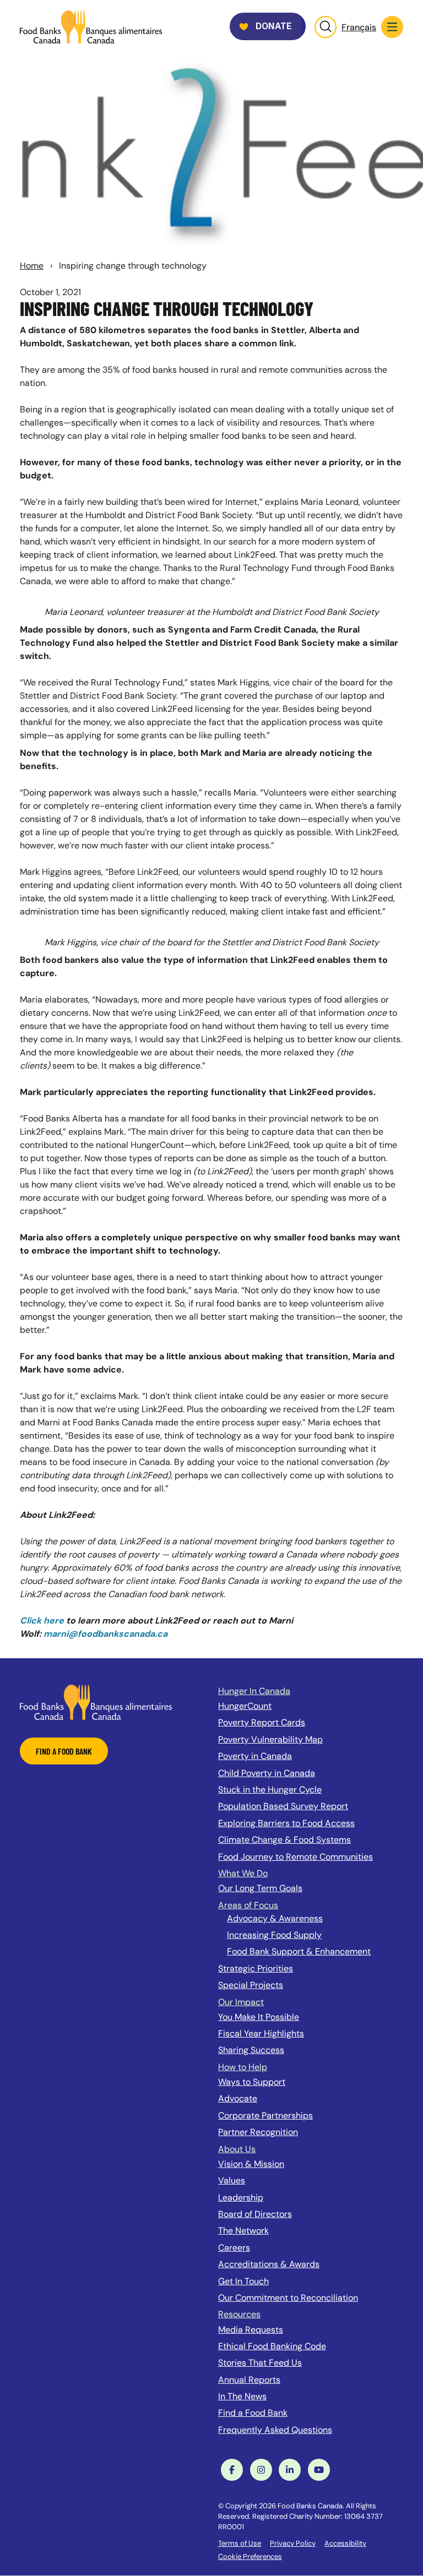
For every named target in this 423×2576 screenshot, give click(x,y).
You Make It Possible (259, 2017)
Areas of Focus (248, 1905)
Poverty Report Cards (262, 1722)
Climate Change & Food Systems (284, 1840)
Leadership (241, 2198)
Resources (239, 2314)
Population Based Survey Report (283, 1806)
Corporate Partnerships (265, 2115)
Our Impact (241, 2002)
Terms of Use (240, 2543)
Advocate (238, 2098)
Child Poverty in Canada (267, 1773)
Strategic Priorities (256, 1968)
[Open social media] (232, 2470)
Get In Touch (243, 2281)
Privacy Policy (293, 2543)
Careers (234, 2248)
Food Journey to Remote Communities (295, 1857)
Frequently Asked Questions (275, 2430)
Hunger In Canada (254, 1691)
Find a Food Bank (253, 2413)
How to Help (243, 2067)
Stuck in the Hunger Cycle (270, 1790)
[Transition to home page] (96, 1701)
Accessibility (345, 2543)
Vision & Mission (251, 2164)
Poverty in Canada (255, 1756)
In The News (242, 2396)
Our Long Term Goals (260, 1888)
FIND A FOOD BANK (64, 1751)
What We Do (243, 1873)
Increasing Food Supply (274, 1935)
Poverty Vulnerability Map (270, 1739)
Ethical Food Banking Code (272, 2346)
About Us (237, 2149)
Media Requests (251, 2330)
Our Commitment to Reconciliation (288, 2298)
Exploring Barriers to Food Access (286, 1823)
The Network (243, 2231)
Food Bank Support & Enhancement (299, 1951)
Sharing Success (251, 2050)
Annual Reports (249, 2380)
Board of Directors (255, 2214)
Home (32, 266)
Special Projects (251, 1985)
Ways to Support (252, 2082)
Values (232, 2180)
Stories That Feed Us (260, 2363)
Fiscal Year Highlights (261, 2033)
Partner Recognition (258, 2132)
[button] (392, 27)
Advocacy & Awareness (275, 1918)
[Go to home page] (91, 27)
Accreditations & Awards (269, 2264)
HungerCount (245, 1706)
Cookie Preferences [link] (250, 2556)
